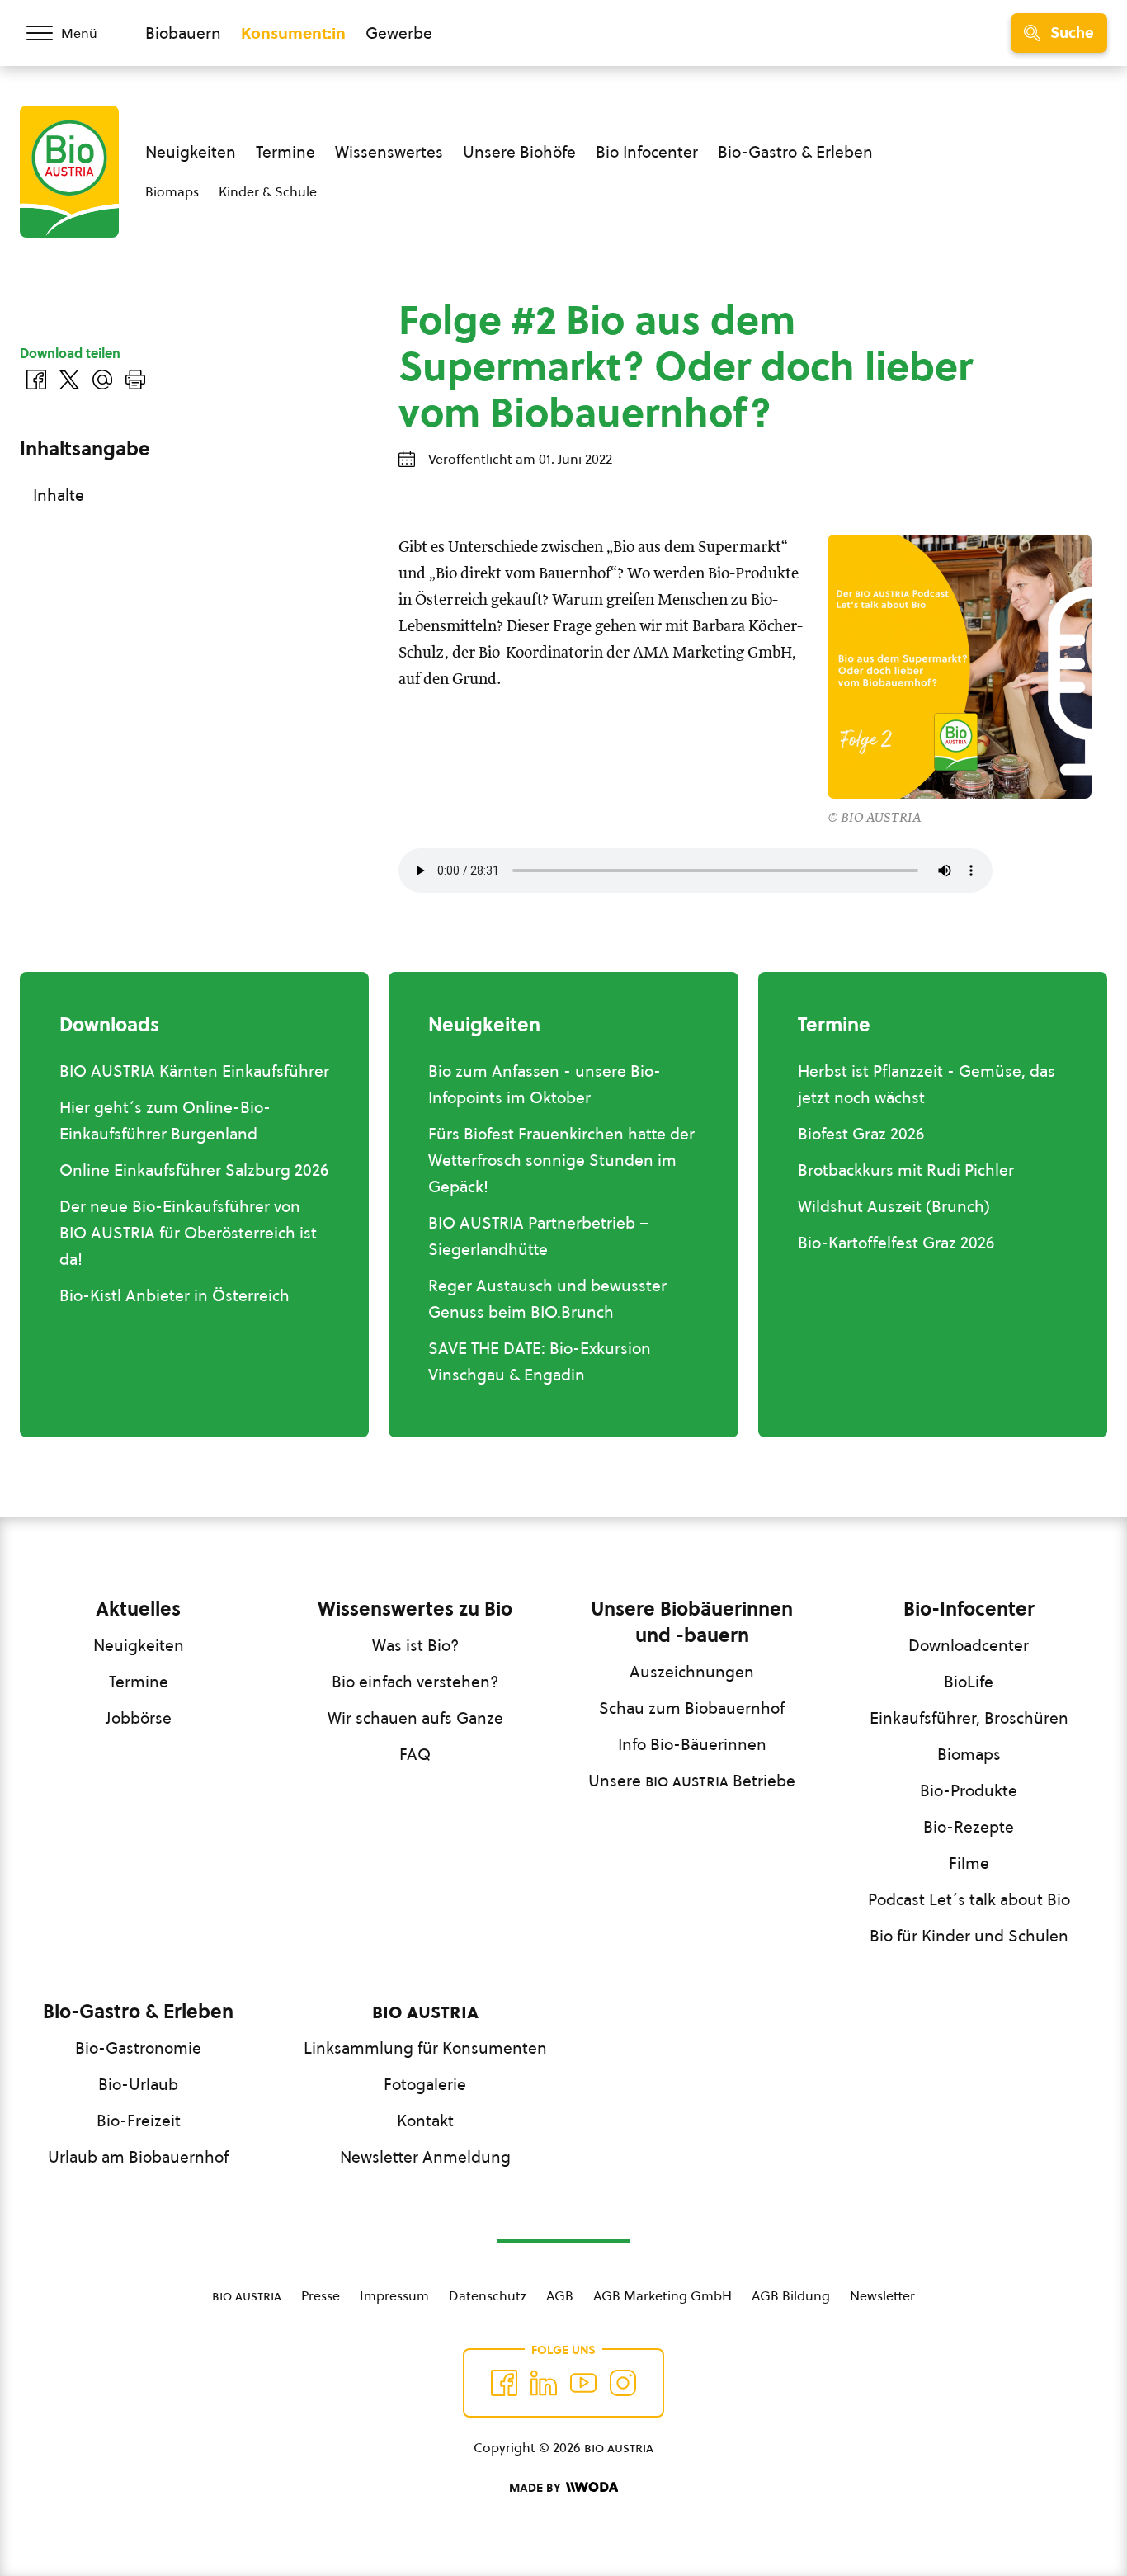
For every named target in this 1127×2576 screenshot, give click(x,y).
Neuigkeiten (191, 152)
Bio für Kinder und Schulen (969, 1936)
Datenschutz (488, 2295)
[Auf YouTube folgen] (583, 2383)
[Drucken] (135, 380)
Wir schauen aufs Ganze (415, 1718)
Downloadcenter (969, 1645)
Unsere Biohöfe (519, 152)
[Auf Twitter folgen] (544, 2383)
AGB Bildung (791, 2295)
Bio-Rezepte (969, 1827)
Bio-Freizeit (139, 2121)
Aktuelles (138, 1609)
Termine (285, 152)
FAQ (415, 1754)
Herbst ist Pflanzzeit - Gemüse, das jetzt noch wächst (927, 1084)
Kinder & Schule (268, 191)
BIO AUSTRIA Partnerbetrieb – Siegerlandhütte (539, 1236)
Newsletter (882, 2295)
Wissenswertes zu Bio (415, 1609)
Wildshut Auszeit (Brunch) (894, 1206)
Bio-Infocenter (969, 1609)
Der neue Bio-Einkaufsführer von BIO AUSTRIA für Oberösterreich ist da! (188, 1233)
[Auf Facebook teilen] (36, 380)
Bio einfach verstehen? (415, 1682)
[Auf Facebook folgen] (504, 2383)
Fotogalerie (425, 2084)
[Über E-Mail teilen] (102, 380)
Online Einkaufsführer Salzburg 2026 (194, 1170)
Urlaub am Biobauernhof (138, 2157)
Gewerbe (399, 33)
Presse (321, 2295)
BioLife (969, 1682)
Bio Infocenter (647, 152)
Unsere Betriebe (692, 1781)
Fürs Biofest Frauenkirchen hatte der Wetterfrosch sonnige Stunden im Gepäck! (561, 1160)
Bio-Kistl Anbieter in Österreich (174, 1295)
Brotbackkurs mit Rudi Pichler (906, 1170)
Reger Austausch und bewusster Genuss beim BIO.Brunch (547, 1299)
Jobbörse (139, 1718)
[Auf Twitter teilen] (69, 380)
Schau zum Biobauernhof (692, 1708)
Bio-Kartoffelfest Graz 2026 (896, 1243)
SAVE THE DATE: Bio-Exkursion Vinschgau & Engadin (540, 1361)
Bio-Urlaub (138, 2084)
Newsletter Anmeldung (425, 2157)
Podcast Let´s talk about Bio (969, 1899)
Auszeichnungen (692, 1672)
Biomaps (172, 191)
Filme (969, 1863)
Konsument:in (293, 33)
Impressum (394, 2295)
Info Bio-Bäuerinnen (692, 1744)
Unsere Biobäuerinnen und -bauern (692, 1622)
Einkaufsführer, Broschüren (969, 1718)
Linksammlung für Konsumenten (425, 2048)
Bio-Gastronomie (138, 2048)
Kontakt (425, 2121)
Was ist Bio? (415, 1645)
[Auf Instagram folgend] (623, 2383)
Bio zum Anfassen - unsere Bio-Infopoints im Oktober (545, 1084)
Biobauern (183, 33)
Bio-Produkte (969, 1790)
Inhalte (59, 495)
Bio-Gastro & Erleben (795, 152)
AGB (560, 2295)
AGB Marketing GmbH (663, 2295)
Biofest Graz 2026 (861, 1134)
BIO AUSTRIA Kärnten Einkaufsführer (194, 1071)
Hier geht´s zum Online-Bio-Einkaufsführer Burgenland (165, 1121)
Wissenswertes (389, 152)
